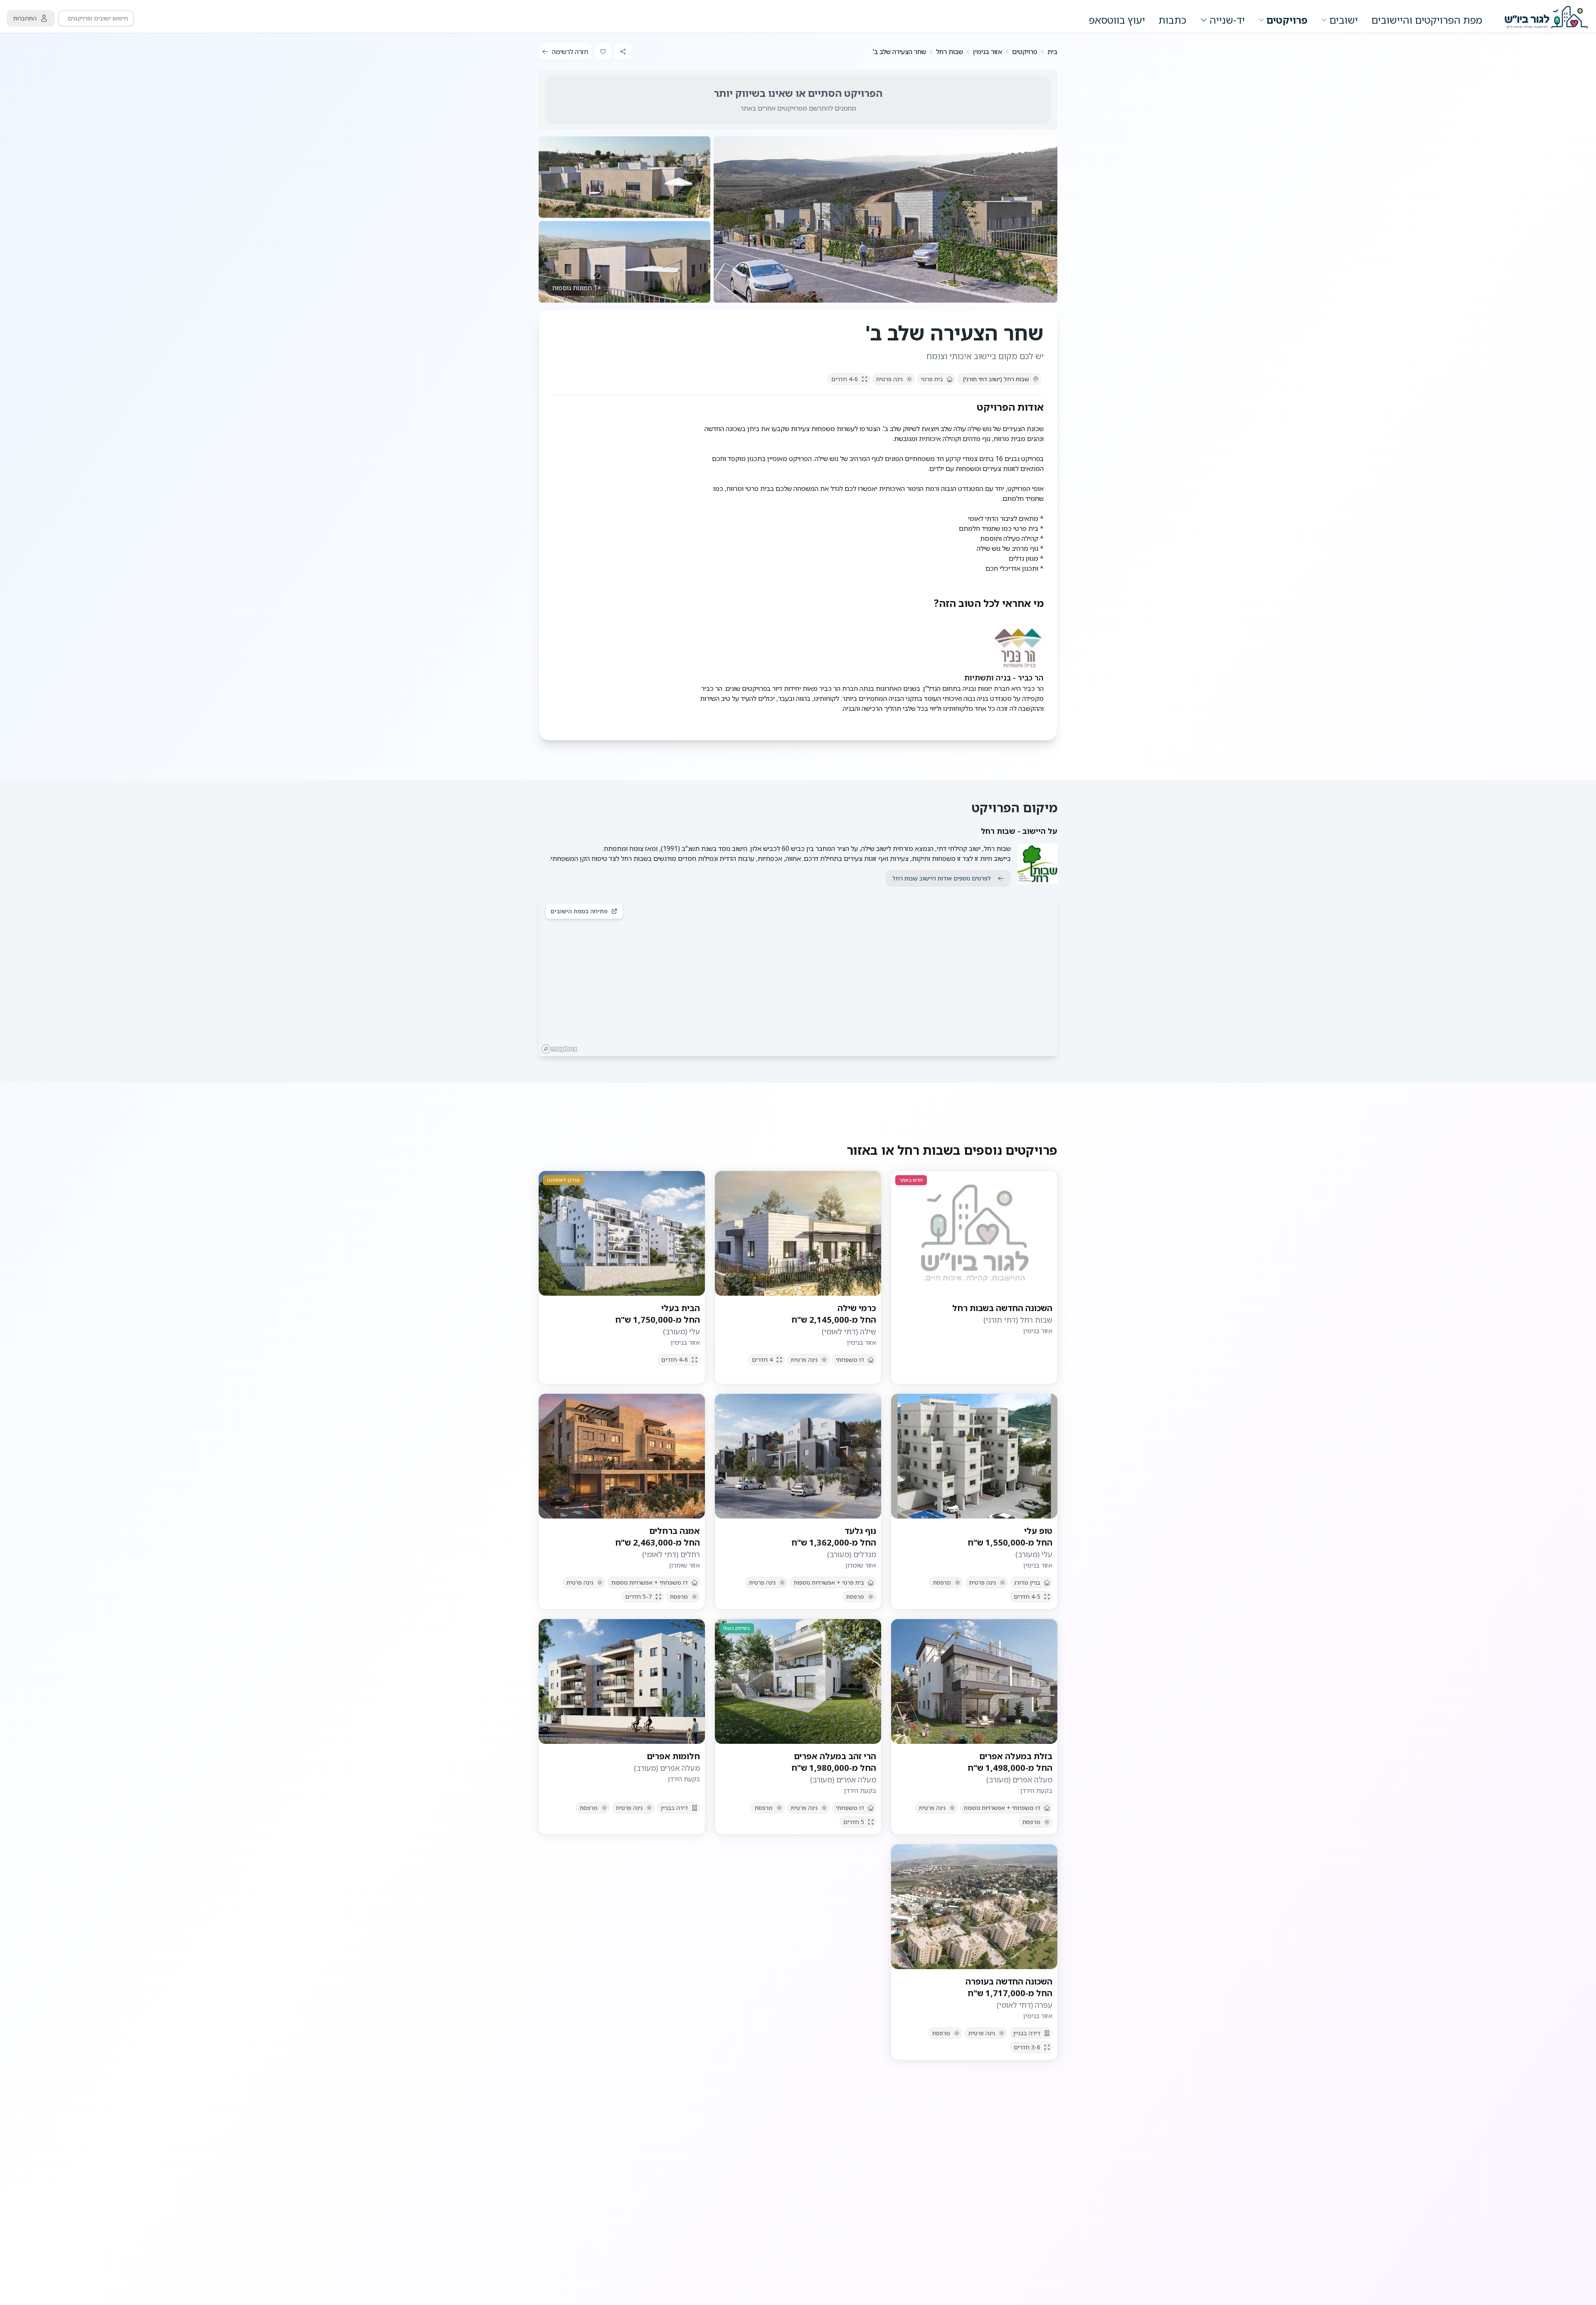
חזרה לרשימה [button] (570, 52)
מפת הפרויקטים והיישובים (1427, 20)
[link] (1052, 52)
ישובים (1344, 20)
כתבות (1172, 20)
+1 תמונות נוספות (577, 288)
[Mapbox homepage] (559, 1049)
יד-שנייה (1227, 20)
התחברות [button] (25, 18)
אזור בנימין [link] (988, 52)
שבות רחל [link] (949, 52)
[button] (885, 219)
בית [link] (1052, 52)
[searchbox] (96, 18)
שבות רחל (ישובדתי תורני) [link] (996, 379)
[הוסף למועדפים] (603, 52)
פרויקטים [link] (1025, 52)
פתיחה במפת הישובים (579, 911)
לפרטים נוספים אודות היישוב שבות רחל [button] (942, 878)
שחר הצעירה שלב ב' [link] (899, 52)
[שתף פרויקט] (623, 52)
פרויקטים (1287, 20)
